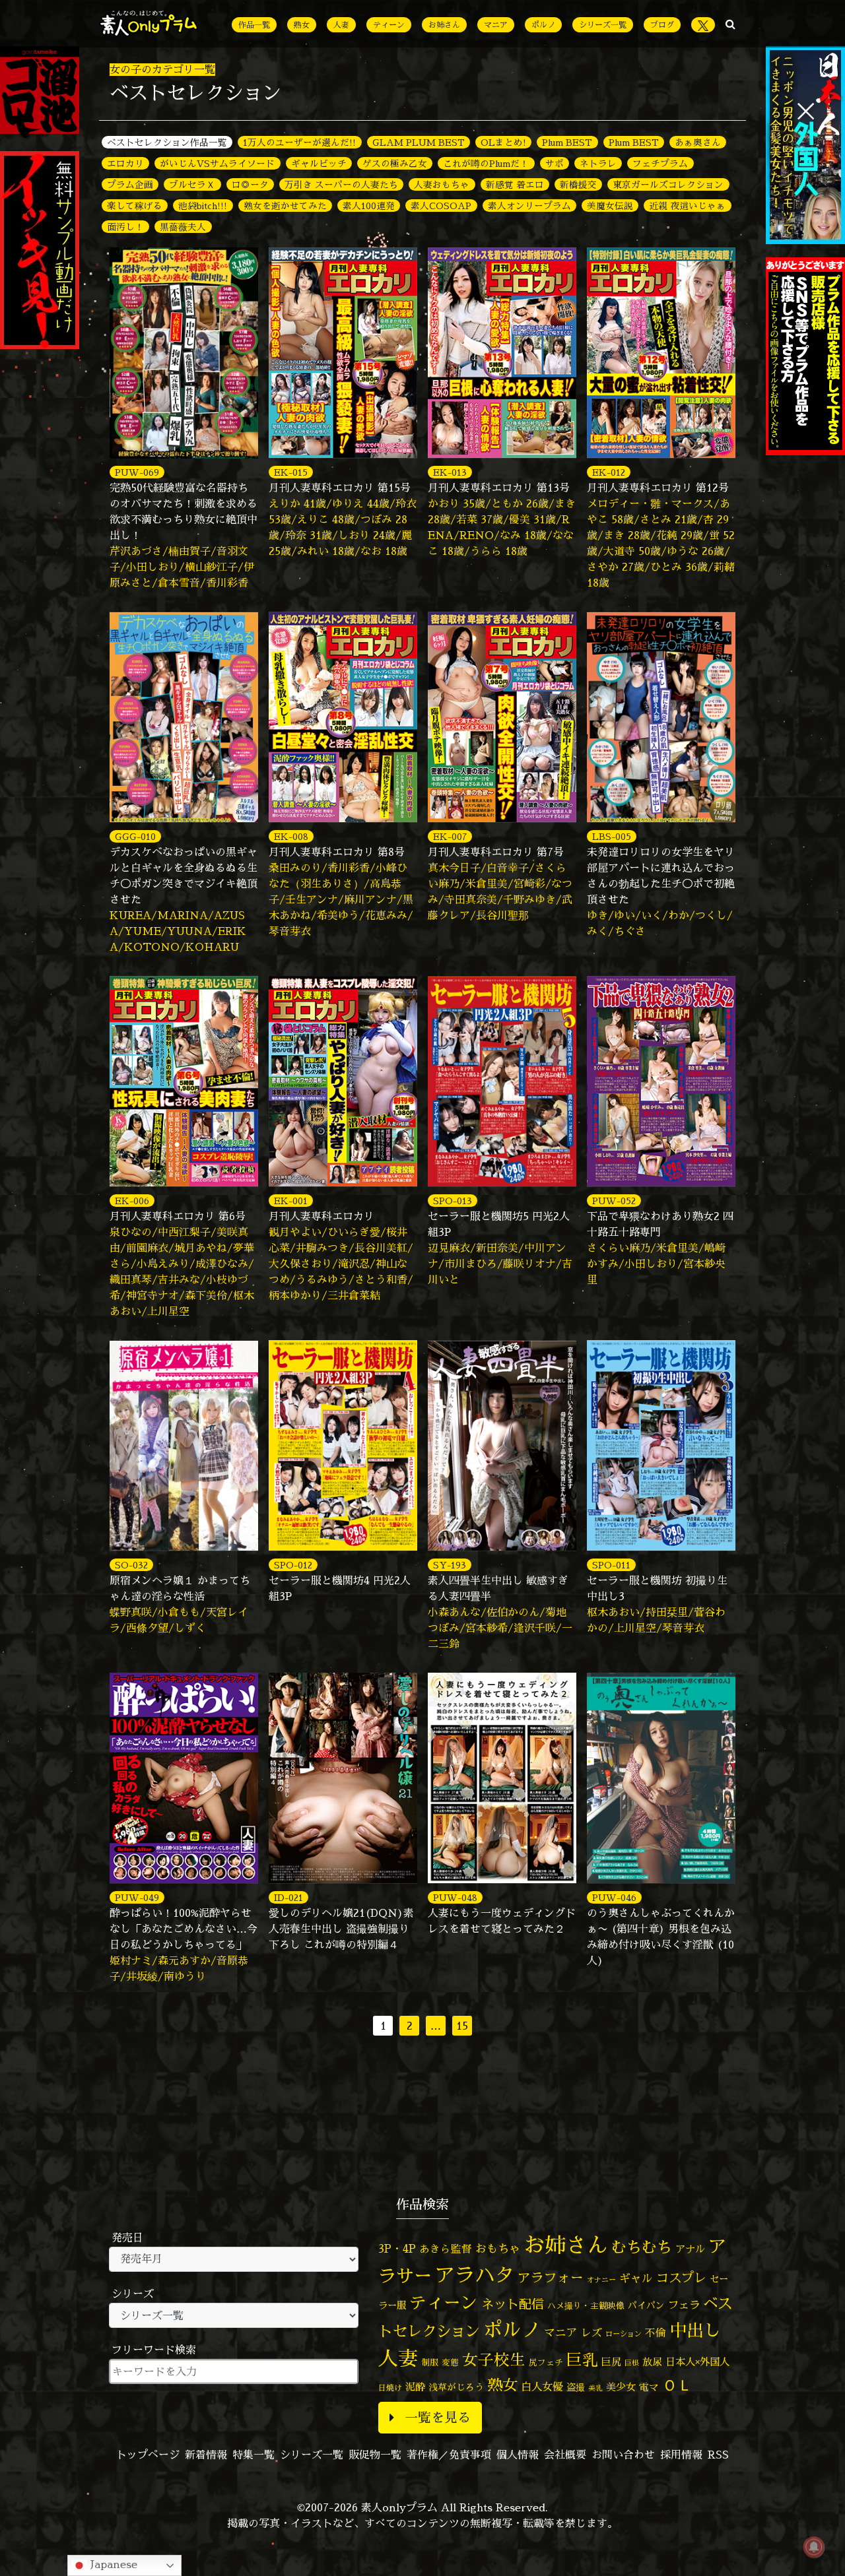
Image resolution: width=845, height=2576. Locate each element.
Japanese (112, 2564)
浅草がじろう (456, 2387)
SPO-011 (611, 1565)
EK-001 (291, 1201)
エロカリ (125, 163)
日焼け (390, 2388)
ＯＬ (677, 2385)
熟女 (302, 25)
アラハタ (475, 2275)
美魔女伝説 (610, 206)
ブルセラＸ (192, 184)
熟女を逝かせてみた (285, 206)
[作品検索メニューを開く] (730, 24)
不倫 (656, 2333)
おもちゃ (498, 2248)
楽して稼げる (135, 206)
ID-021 (288, 1897)
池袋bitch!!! (203, 206)
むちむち (642, 2247)
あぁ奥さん (698, 142)
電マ (649, 2387)
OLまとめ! (503, 142)
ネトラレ (598, 163)
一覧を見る (438, 2417)
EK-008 (291, 836)
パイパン (646, 2305)
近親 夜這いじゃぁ (687, 206)
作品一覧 (254, 25)
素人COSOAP (441, 206)
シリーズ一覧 (603, 25)
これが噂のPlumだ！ (486, 163)
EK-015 (291, 472)
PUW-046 (614, 1897)
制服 (430, 2362)
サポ (555, 163)
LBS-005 (612, 836)
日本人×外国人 (697, 2362)
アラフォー (551, 2277)
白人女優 (542, 2387)
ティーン (389, 25)
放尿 (652, 2362)
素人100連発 (369, 206)
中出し (695, 2330)
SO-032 (131, 1565)
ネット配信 (513, 2304)
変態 (450, 2362)
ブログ (662, 25)
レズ (591, 2333)
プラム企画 (130, 184)
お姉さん (444, 25)
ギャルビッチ (319, 163)
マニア (496, 25)
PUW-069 (137, 472)
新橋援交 (578, 184)
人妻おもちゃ (442, 184)
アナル (690, 2249)
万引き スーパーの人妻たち (341, 184)
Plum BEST (567, 142)
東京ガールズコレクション (668, 184)
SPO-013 (453, 1201)
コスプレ (681, 2278)
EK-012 (609, 472)
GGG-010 (135, 836)
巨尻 (611, 2362)
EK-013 (450, 472)
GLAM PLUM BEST (419, 142)
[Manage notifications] (814, 2547)
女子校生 (494, 2360)
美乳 (595, 2388)
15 (462, 2026)
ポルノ (543, 25)
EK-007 (450, 836)
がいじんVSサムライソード (217, 163)
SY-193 (450, 1565)
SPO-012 (293, 1565)
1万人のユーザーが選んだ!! (299, 142)
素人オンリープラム (529, 206)
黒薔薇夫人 (183, 227)
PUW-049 (137, 1897)
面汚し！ (125, 227)
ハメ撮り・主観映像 (586, 2306)
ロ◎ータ (250, 184)
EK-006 (132, 1201)
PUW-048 (455, 1897)
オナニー (601, 2279)
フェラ (684, 2304)
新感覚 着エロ (515, 184)
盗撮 (576, 2387)
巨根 (632, 2363)
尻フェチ (546, 2363)
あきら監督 (446, 2249)
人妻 (341, 25)
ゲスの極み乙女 (395, 163)
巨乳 (582, 2360)
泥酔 (415, 2387)
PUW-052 (614, 1201)
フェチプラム (660, 163)
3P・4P (397, 2248)
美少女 (621, 2387)
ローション (624, 2334)
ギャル (636, 2278)
